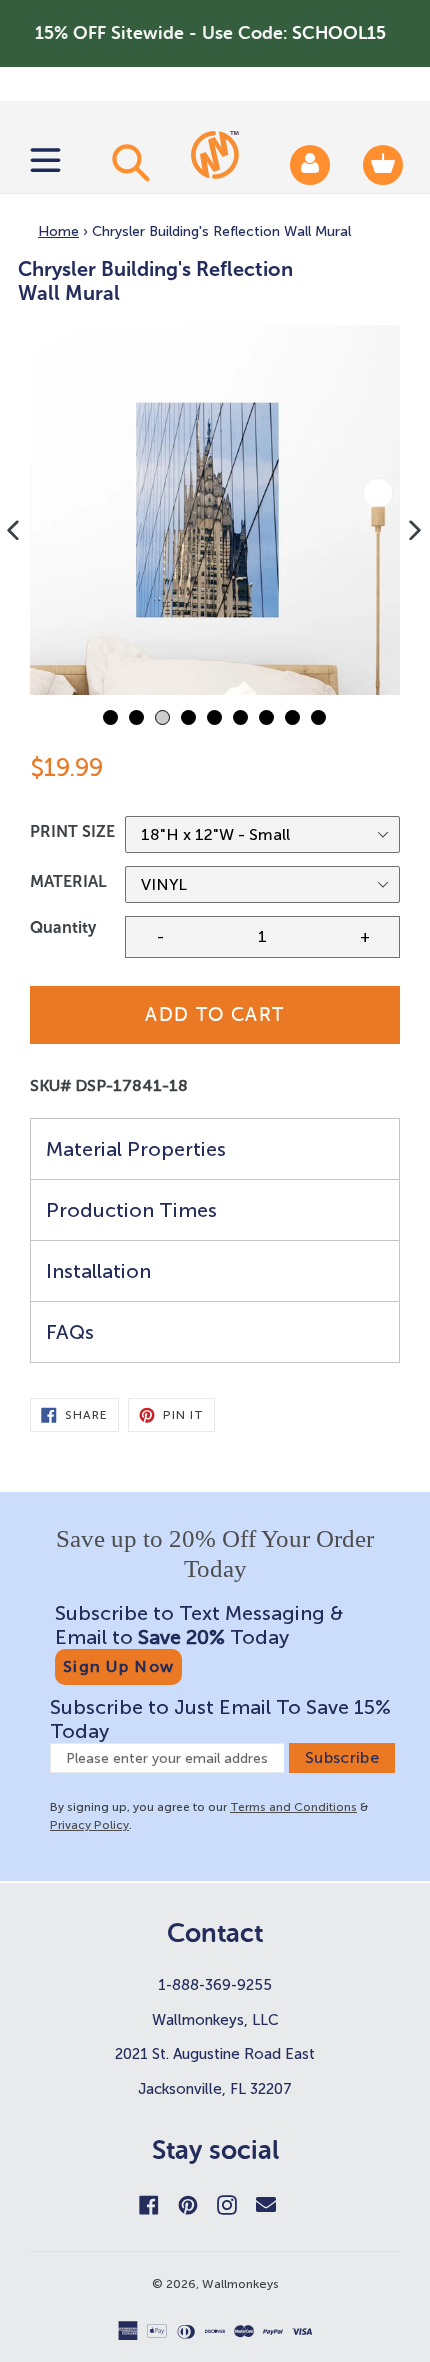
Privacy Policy (89, 1825)
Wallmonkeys (240, 2284)
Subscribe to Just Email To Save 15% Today (220, 1719)
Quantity (63, 927)
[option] (215, 510)
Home (58, 231)
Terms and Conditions (293, 1807)
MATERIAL (68, 881)
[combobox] (128, 162)
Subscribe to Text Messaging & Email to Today (199, 1625)
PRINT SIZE (72, 831)
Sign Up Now (118, 1666)
